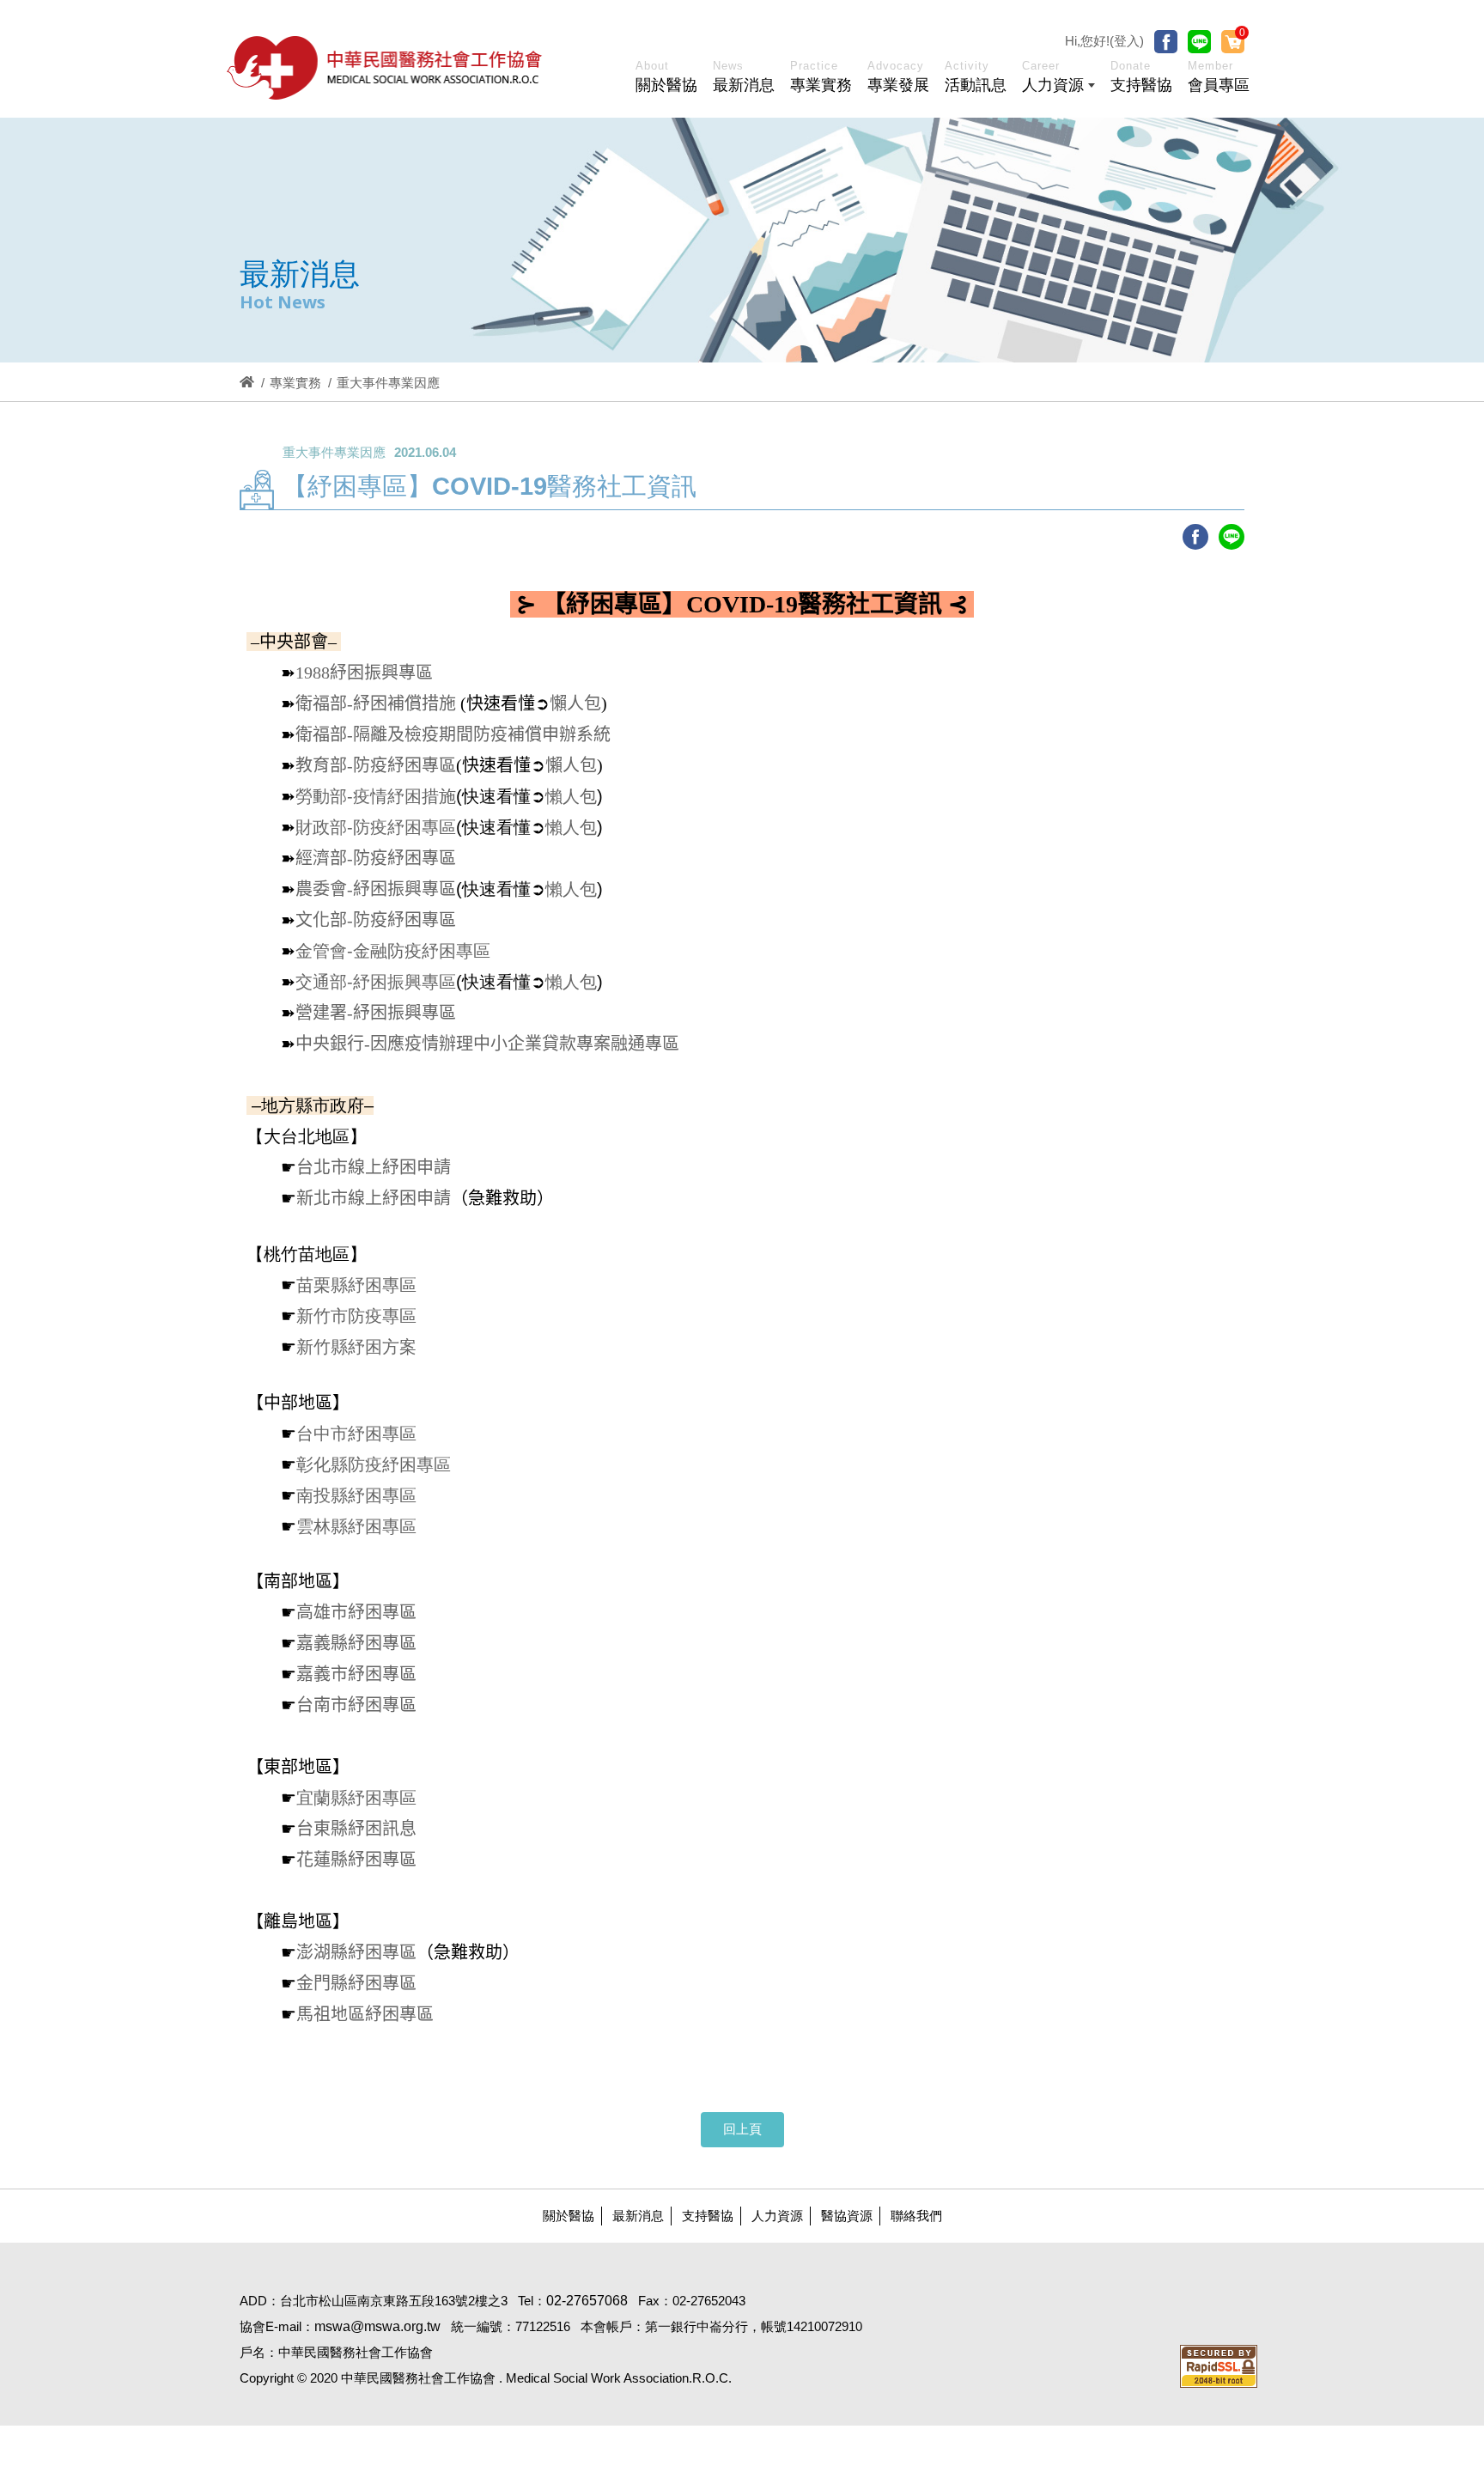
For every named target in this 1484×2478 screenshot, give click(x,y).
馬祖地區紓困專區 (365, 2014)
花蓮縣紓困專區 (356, 1860)
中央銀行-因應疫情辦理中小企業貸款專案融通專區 (487, 1044)
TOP (1391, 1961)
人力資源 (777, 2216)
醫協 (386, 67)
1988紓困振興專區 (364, 673)
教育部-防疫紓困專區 (376, 765)
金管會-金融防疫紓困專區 (393, 951)
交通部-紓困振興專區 (376, 982)
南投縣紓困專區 (356, 1495)
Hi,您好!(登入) (1104, 41)
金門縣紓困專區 (356, 1983)
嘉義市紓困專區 (356, 1674)
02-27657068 (587, 2301)
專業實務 (295, 383)
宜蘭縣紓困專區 (356, 1798)
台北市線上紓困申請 (374, 1167)
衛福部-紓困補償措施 (376, 703)
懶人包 (575, 703)
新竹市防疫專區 (356, 1316)
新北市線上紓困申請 (374, 1198)
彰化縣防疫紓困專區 (374, 1464)
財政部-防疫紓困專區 (376, 827)
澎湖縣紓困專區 (356, 1952)
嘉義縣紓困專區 (356, 1643)
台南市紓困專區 (356, 1705)
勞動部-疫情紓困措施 (376, 796)
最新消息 (638, 2216)
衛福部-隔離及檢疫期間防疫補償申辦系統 (453, 734)
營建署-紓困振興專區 (376, 1013)
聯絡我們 (916, 2216)
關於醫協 (569, 2216)
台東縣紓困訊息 (356, 1829)
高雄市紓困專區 (356, 1612)
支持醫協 (708, 2216)
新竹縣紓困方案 (356, 1347)
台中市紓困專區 (356, 1434)
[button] (1058, 80)
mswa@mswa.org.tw (377, 2326)
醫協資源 (847, 2216)
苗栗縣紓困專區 (356, 1285)
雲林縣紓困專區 (356, 1526)
